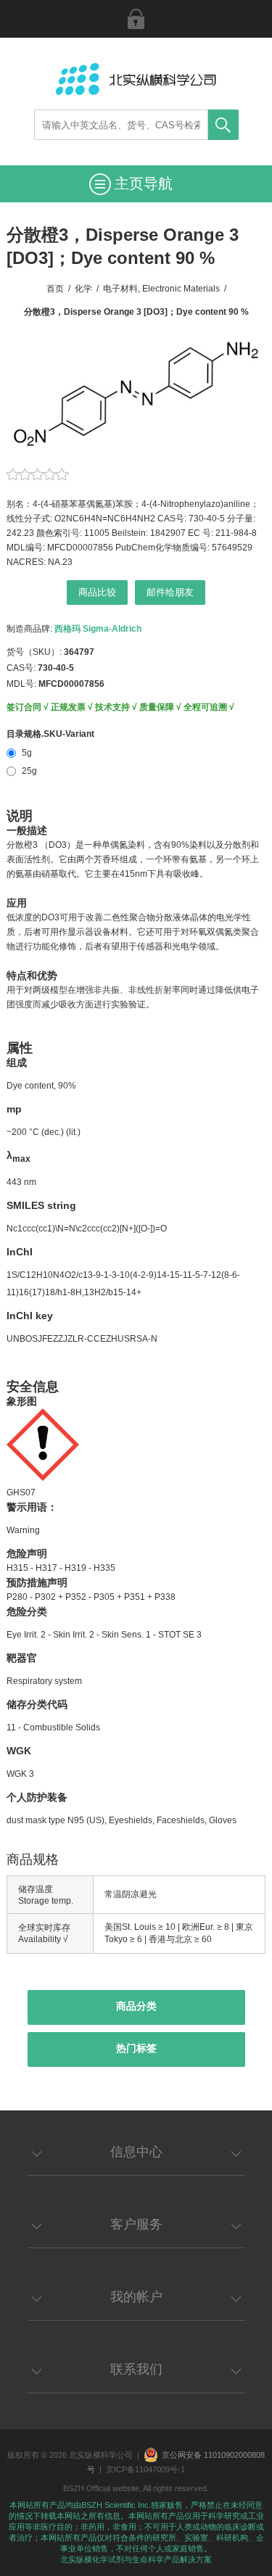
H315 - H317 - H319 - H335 (61, 1568)
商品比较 (97, 592)
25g (29, 771)
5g (27, 753)
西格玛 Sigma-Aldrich (98, 629)
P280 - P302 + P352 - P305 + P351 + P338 (91, 1597)
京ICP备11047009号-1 (145, 2469)
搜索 (223, 125)
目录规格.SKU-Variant (50, 734)
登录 (136, 19)
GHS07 (21, 1493)
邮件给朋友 (170, 592)
